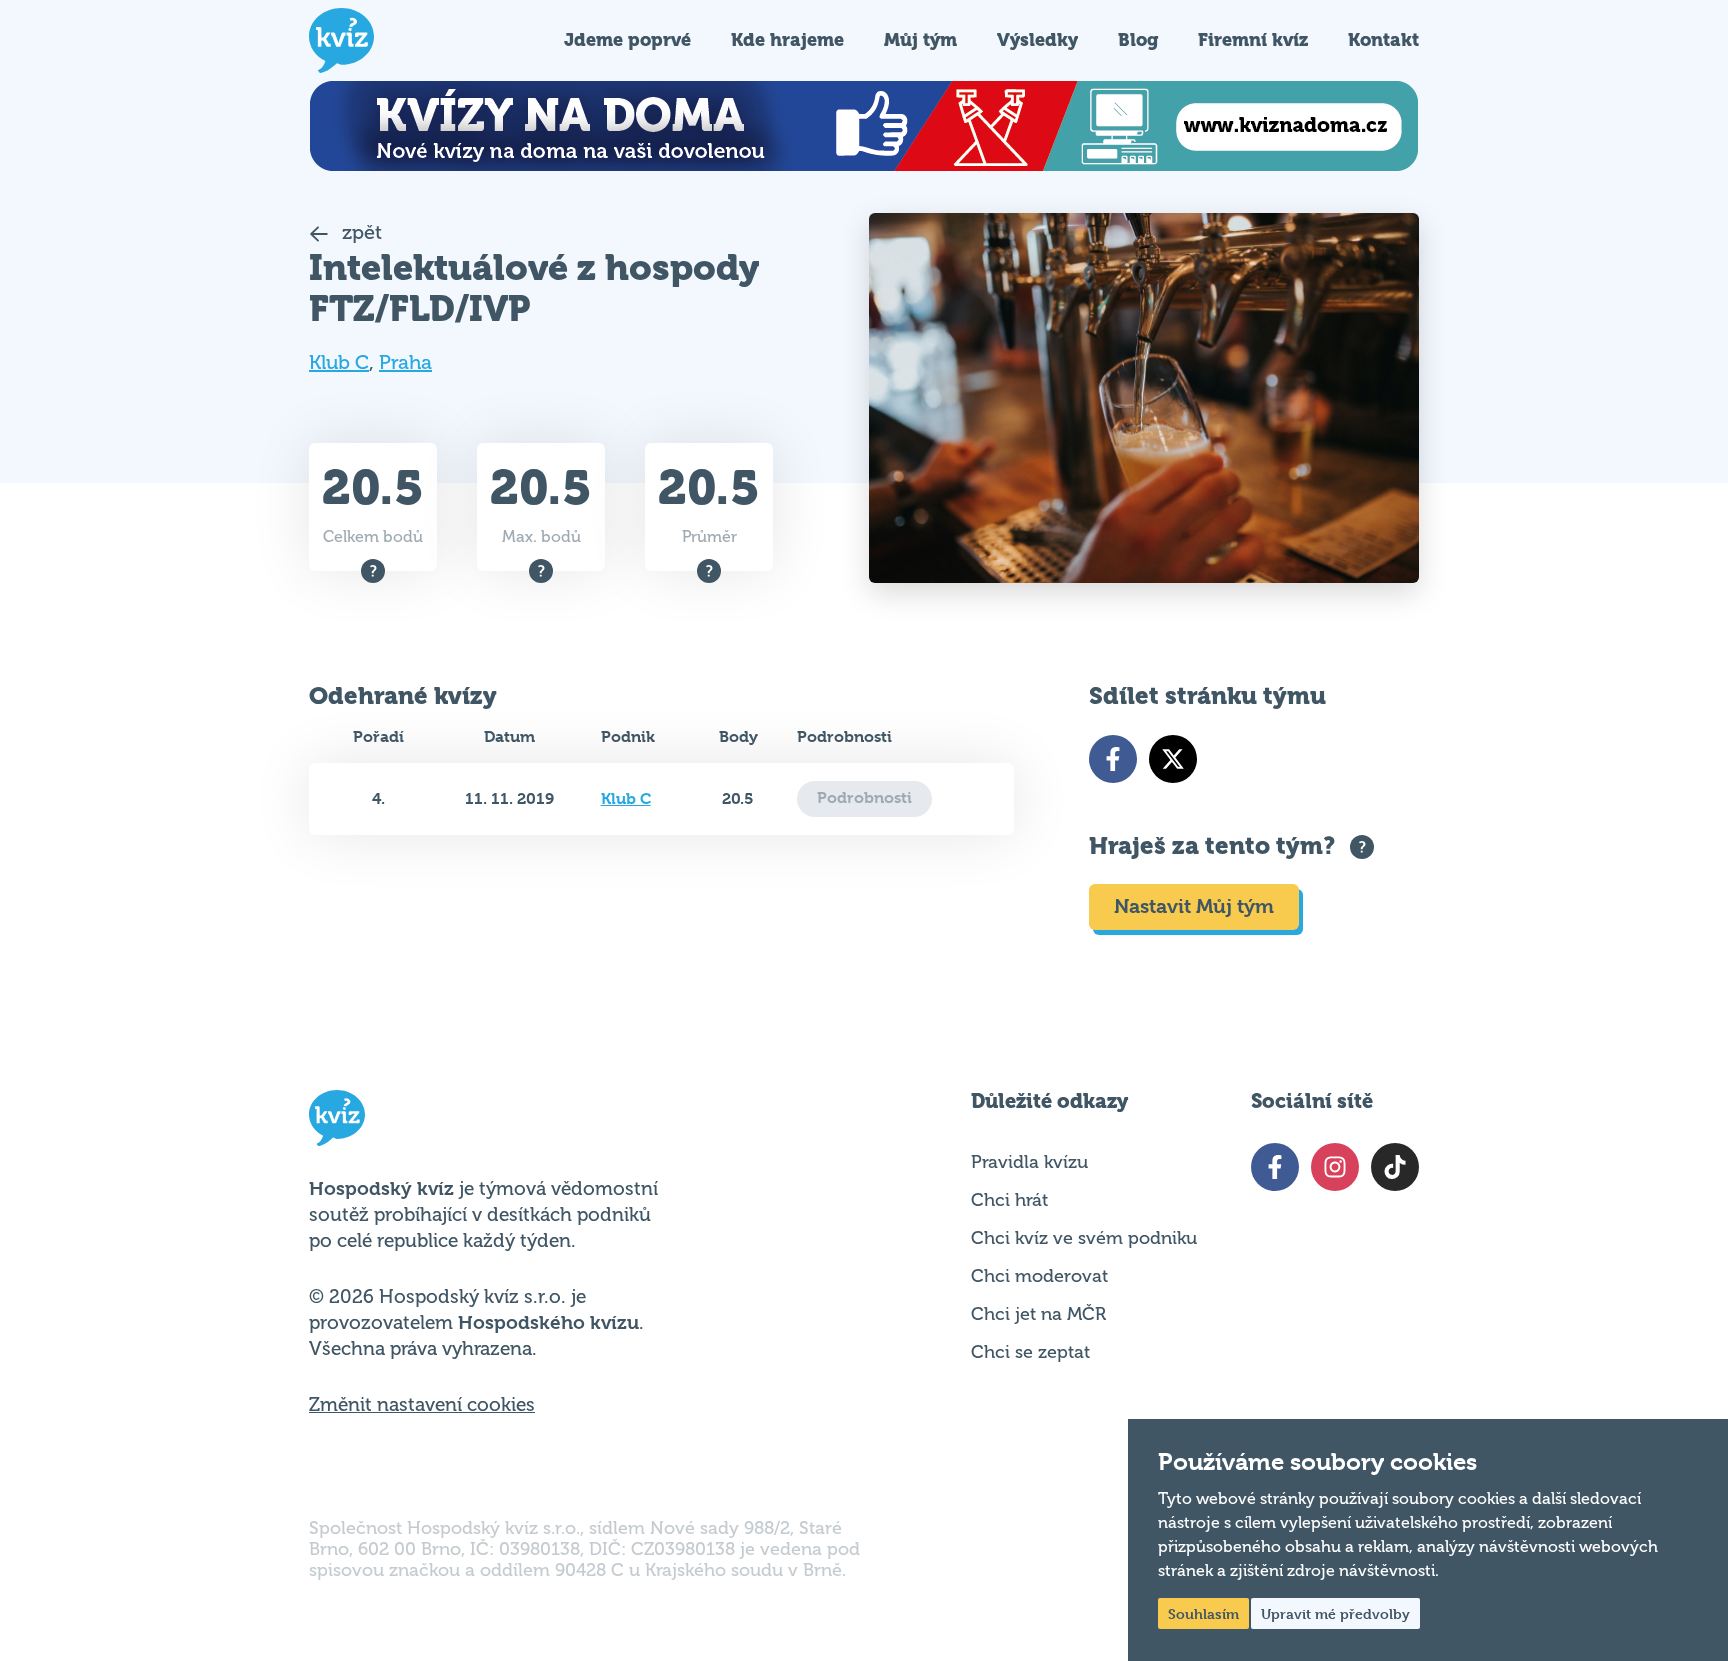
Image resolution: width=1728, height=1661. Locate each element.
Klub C (339, 362)
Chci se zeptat (1030, 1352)
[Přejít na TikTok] (1395, 1167)
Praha (405, 362)
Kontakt (1383, 39)
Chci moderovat (1039, 1276)
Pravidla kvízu (1029, 1162)
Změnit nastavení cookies (422, 1405)
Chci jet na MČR (1038, 1314)
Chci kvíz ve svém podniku (1084, 1238)
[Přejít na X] (1173, 759)
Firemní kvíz (1253, 39)
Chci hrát (1009, 1200)
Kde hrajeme (787, 39)
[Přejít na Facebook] (1113, 759)
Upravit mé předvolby (1335, 1613)
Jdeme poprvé (627, 39)
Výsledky (1037, 39)
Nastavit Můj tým (1194, 906)
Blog (1138, 39)
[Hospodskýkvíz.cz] (341, 40)
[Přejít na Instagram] (1335, 1167)
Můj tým (920, 39)
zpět (359, 232)
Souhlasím (1203, 1613)
